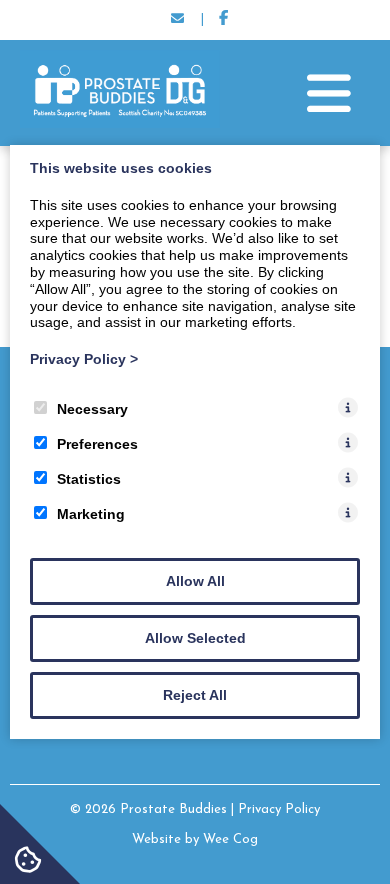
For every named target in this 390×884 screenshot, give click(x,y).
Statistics (89, 479)
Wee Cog (230, 839)
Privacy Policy (84, 359)
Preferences (97, 444)
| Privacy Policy (275, 809)
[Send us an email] (178, 20)
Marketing (91, 514)
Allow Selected (195, 638)
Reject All (195, 695)
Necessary (92, 409)
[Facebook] (223, 20)
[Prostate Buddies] (120, 124)
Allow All (195, 581)
